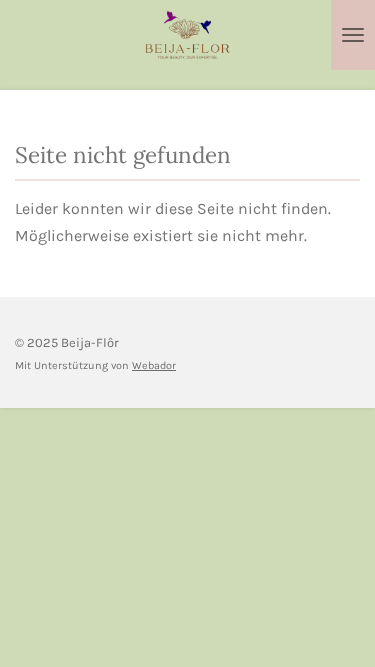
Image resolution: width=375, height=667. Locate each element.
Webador (154, 365)
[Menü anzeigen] (353, 35)
